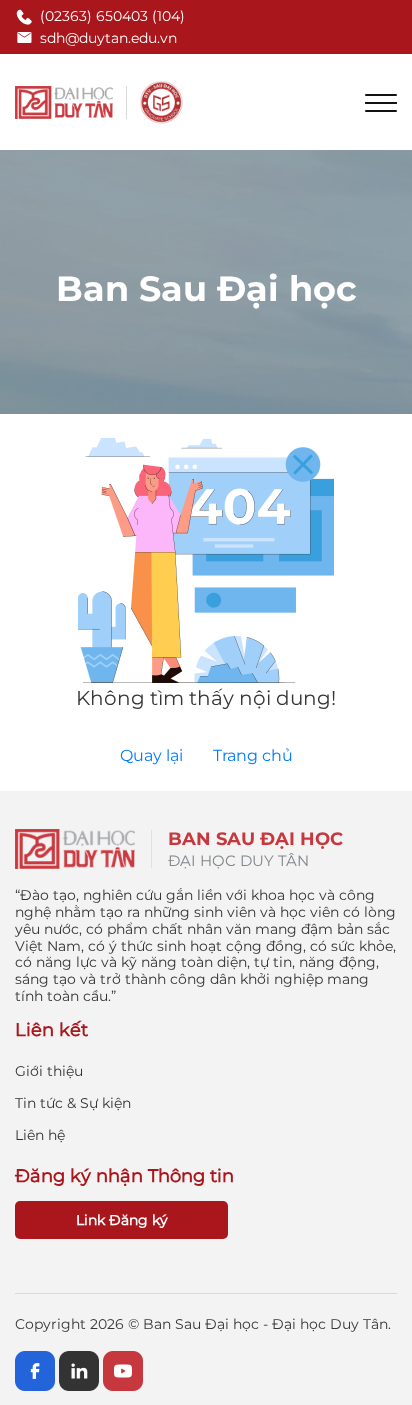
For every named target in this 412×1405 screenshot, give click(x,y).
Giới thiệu (49, 1071)
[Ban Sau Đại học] (99, 102)
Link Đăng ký (122, 1220)
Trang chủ (253, 755)
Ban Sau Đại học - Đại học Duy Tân (265, 1324)
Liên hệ (40, 1135)
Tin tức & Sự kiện (73, 1103)
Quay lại (151, 755)
